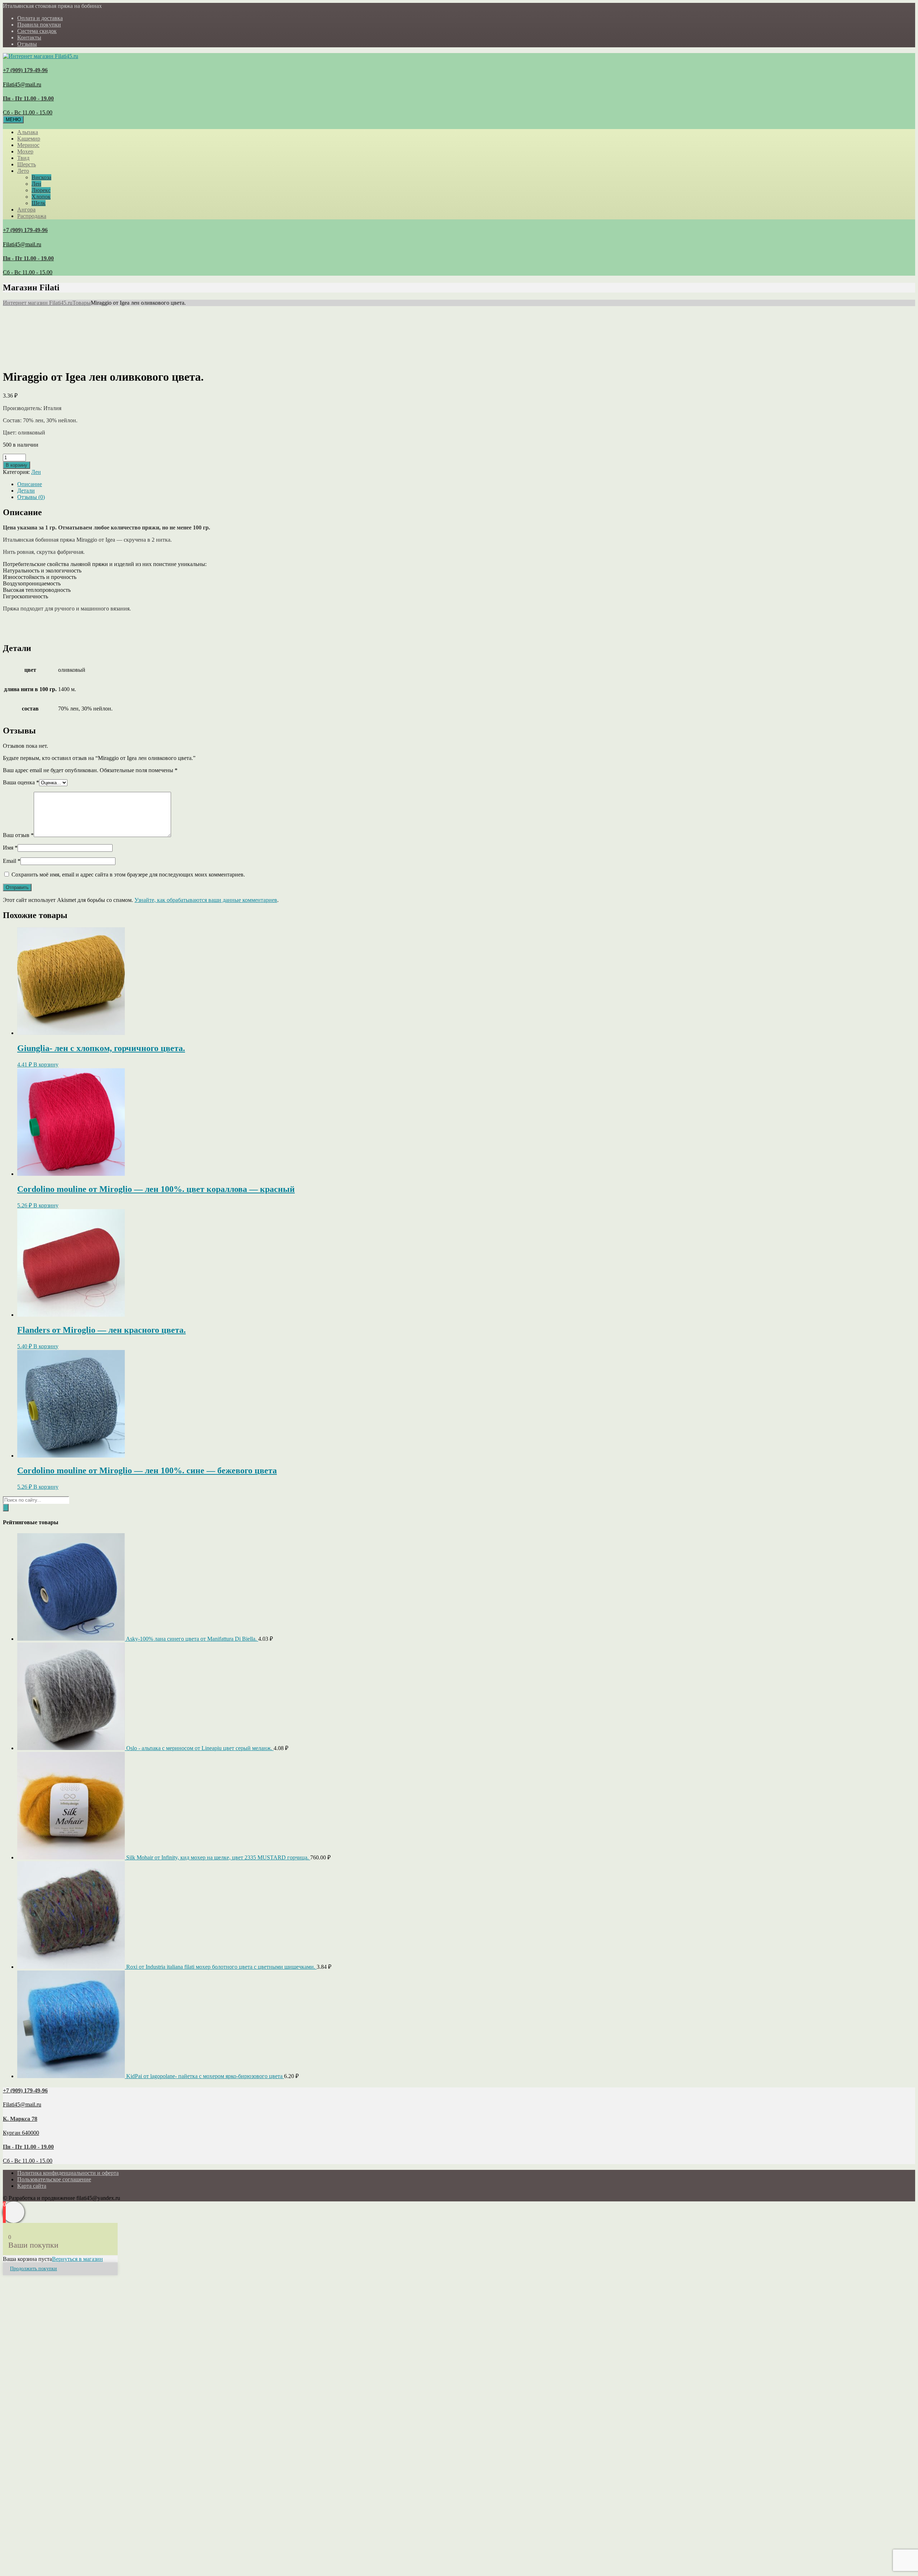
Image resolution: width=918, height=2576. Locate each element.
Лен (36, 184)
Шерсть (27, 164)
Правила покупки (39, 25)
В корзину (16, 465)
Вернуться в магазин (77, 2259)
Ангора (26, 210)
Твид (23, 158)
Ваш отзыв (18, 835)
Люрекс (41, 190)
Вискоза (41, 177)
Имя (10, 848)
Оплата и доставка (40, 18)
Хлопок (41, 197)
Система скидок (37, 31)
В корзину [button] (46, 1064)
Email (12, 861)
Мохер (25, 151)
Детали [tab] (26, 491)
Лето (23, 171)
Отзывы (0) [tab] (31, 497)
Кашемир (29, 139)
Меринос (28, 145)
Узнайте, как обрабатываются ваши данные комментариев (206, 900)
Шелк (39, 203)
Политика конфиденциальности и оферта (68, 2173)
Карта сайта (32, 2186)
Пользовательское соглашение (54, 2179)
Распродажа (32, 216)
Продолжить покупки (34, 2269)
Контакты (29, 37)
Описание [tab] (30, 484)
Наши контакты (94, 2383)
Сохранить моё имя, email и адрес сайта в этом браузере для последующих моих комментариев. (128, 874)
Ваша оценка (21, 782)
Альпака (28, 132)
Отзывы (27, 44)
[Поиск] (6, 1508)
